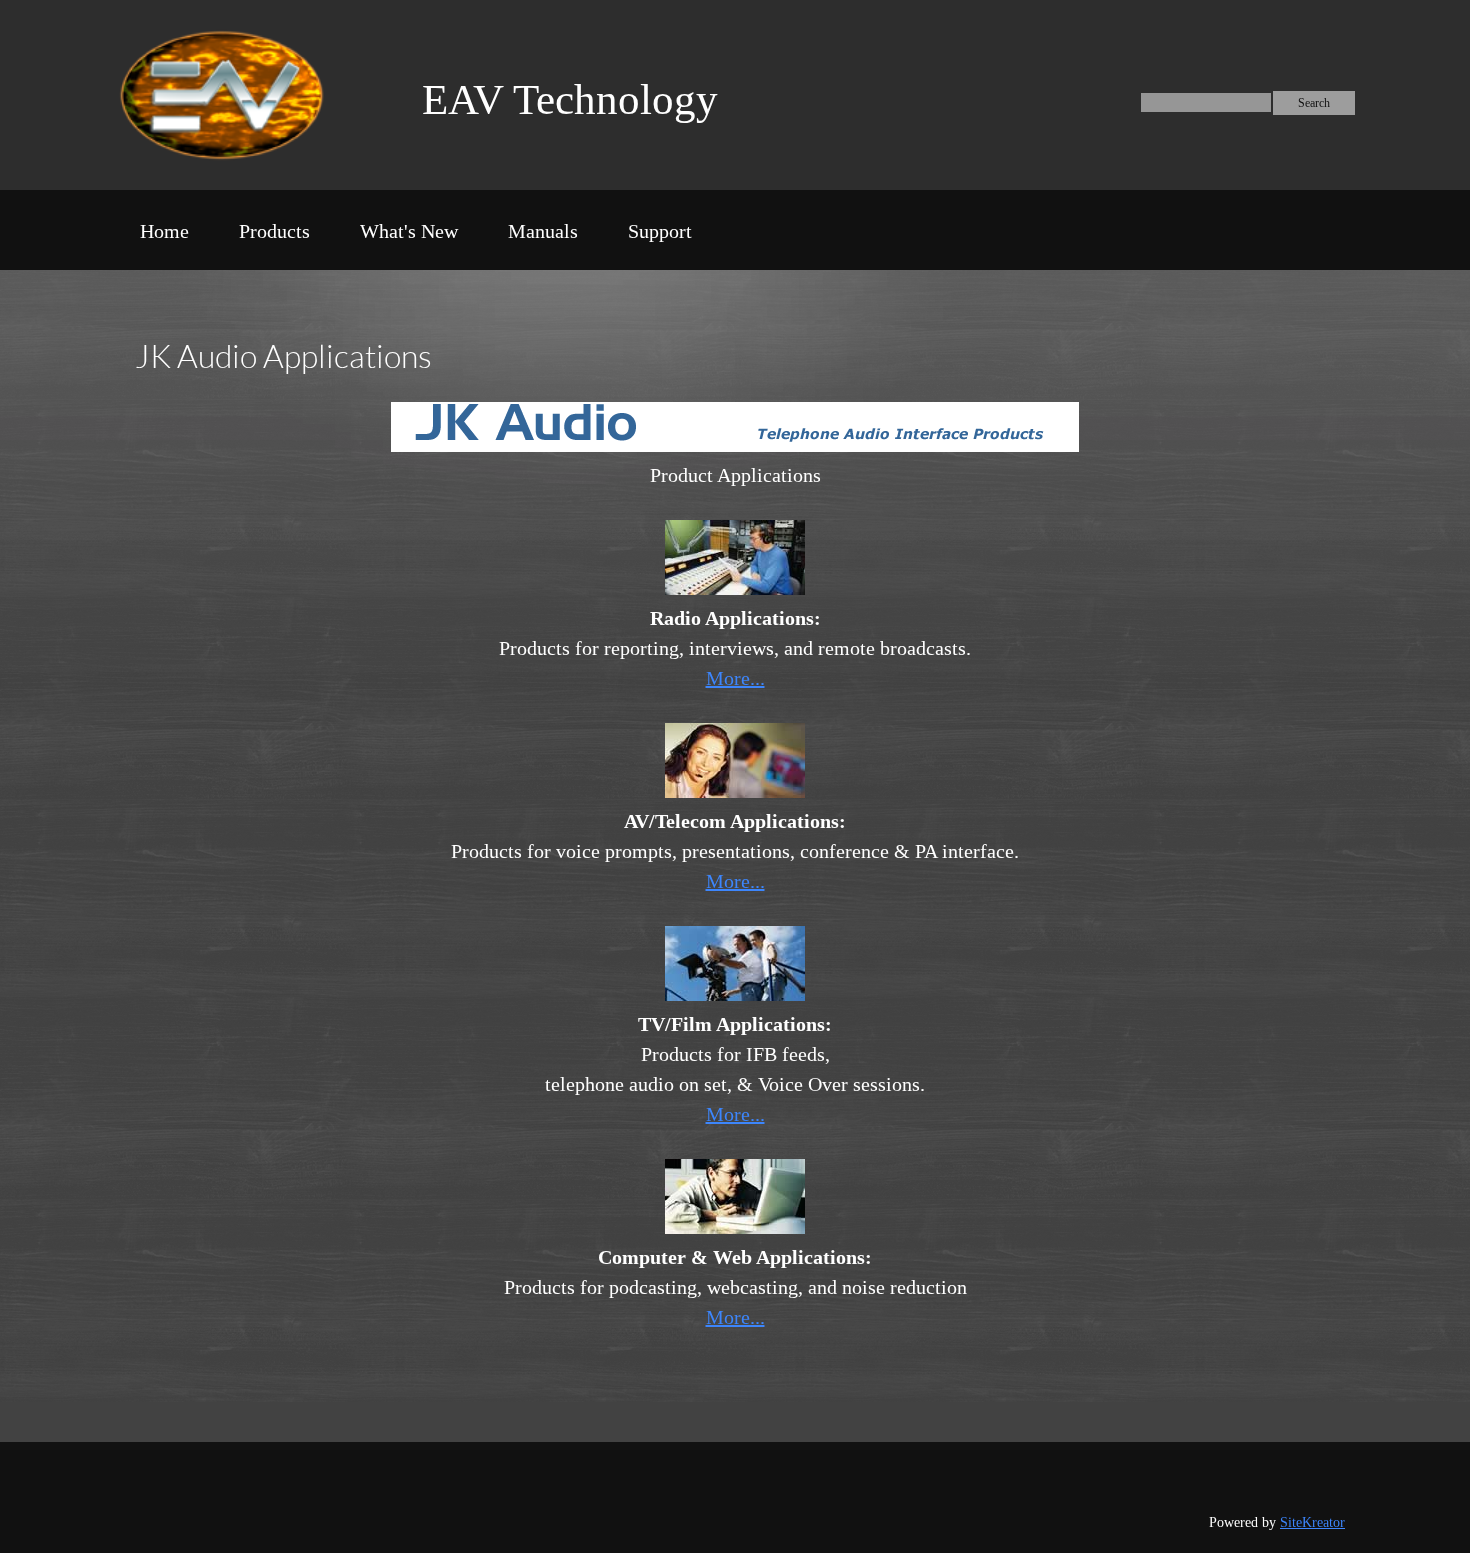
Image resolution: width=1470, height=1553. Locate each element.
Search (1314, 103)
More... (735, 678)
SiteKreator (1312, 1522)
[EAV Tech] (243, 95)
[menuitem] (164, 235)
